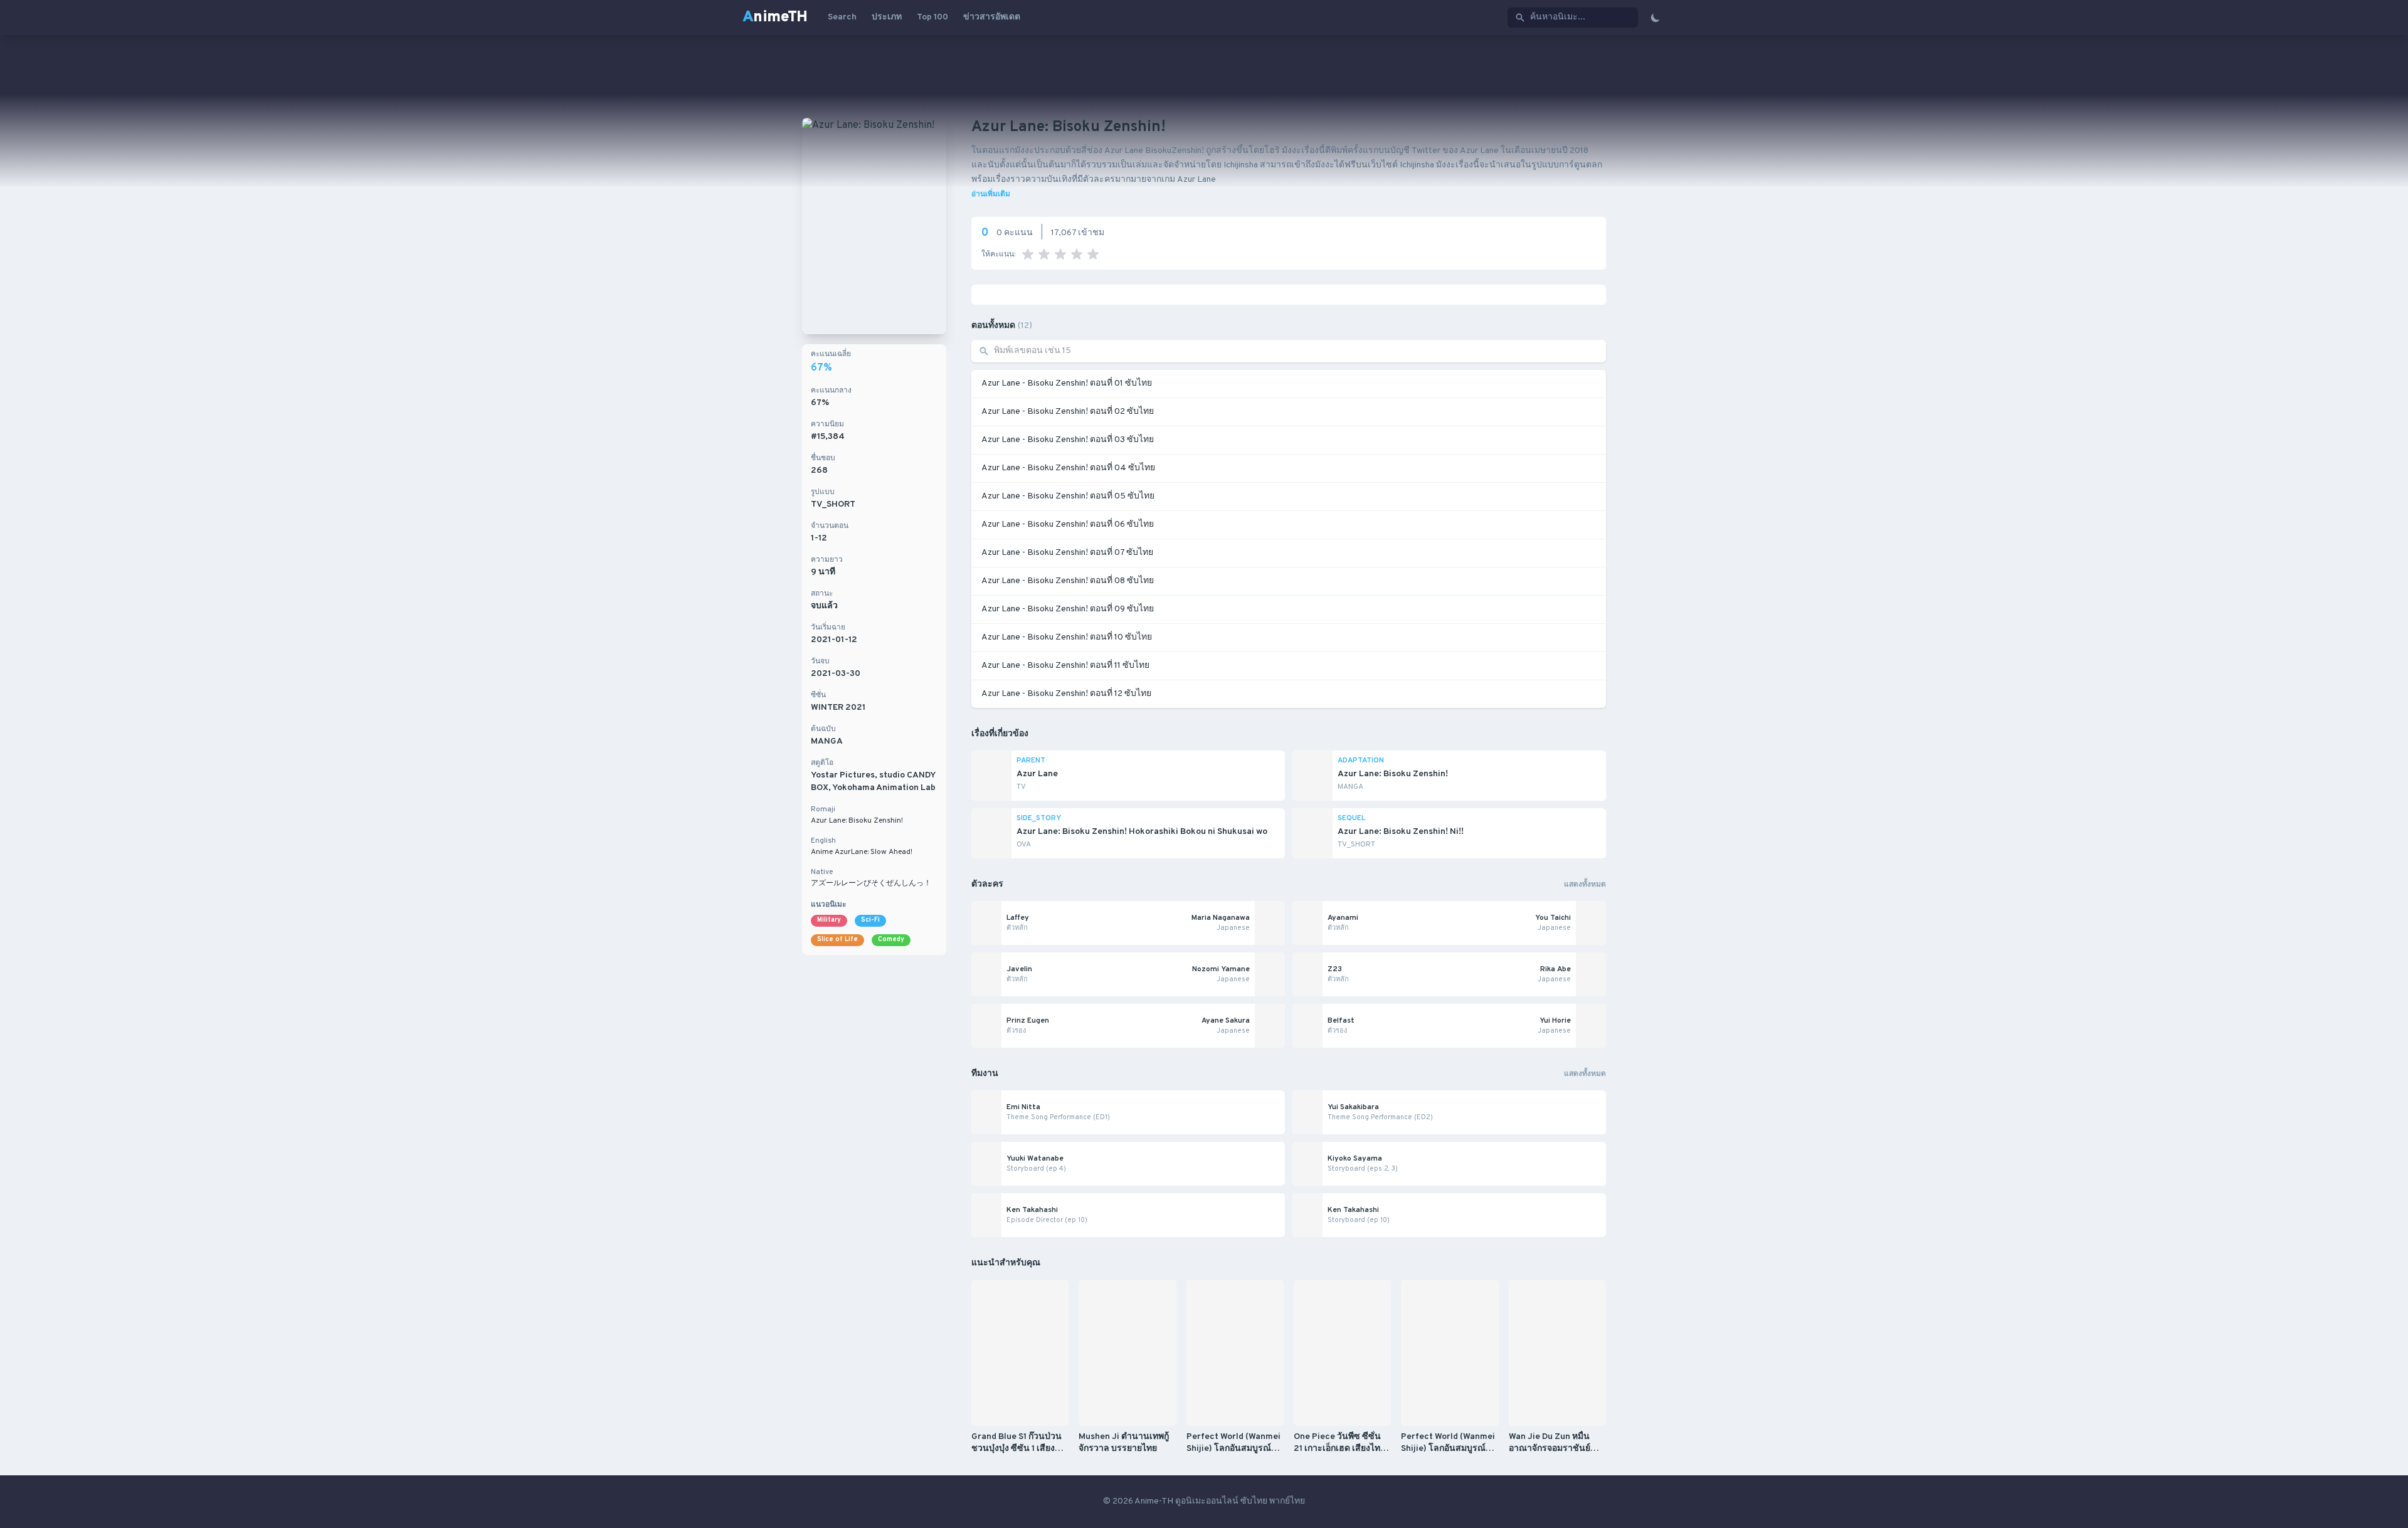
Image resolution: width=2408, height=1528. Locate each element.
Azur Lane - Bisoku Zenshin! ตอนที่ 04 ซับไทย (1068, 468)
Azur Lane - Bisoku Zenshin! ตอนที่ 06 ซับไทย (1068, 524)
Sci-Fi (870, 920)
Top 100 (932, 17)
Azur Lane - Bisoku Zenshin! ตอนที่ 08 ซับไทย (1068, 581)
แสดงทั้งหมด (1585, 885)
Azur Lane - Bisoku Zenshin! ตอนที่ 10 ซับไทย (1067, 637)
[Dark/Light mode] (1655, 18)
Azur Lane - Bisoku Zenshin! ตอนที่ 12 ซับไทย (1066, 694)
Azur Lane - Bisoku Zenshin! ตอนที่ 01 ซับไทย (1067, 383)
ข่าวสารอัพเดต (992, 17)
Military (829, 920)
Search (842, 17)
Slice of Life (837, 940)
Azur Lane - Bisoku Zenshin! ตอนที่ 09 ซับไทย (1068, 609)
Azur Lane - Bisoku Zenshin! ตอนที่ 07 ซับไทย (1067, 553)
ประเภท (887, 17)
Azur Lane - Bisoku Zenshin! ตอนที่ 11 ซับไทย (1065, 666)
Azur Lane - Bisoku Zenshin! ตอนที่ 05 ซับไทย (1068, 496)
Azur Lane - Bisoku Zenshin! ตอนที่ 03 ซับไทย (1068, 440)
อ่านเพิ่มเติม (991, 194)
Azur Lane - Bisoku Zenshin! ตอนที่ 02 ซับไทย (1068, 412)
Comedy (891, 940)
